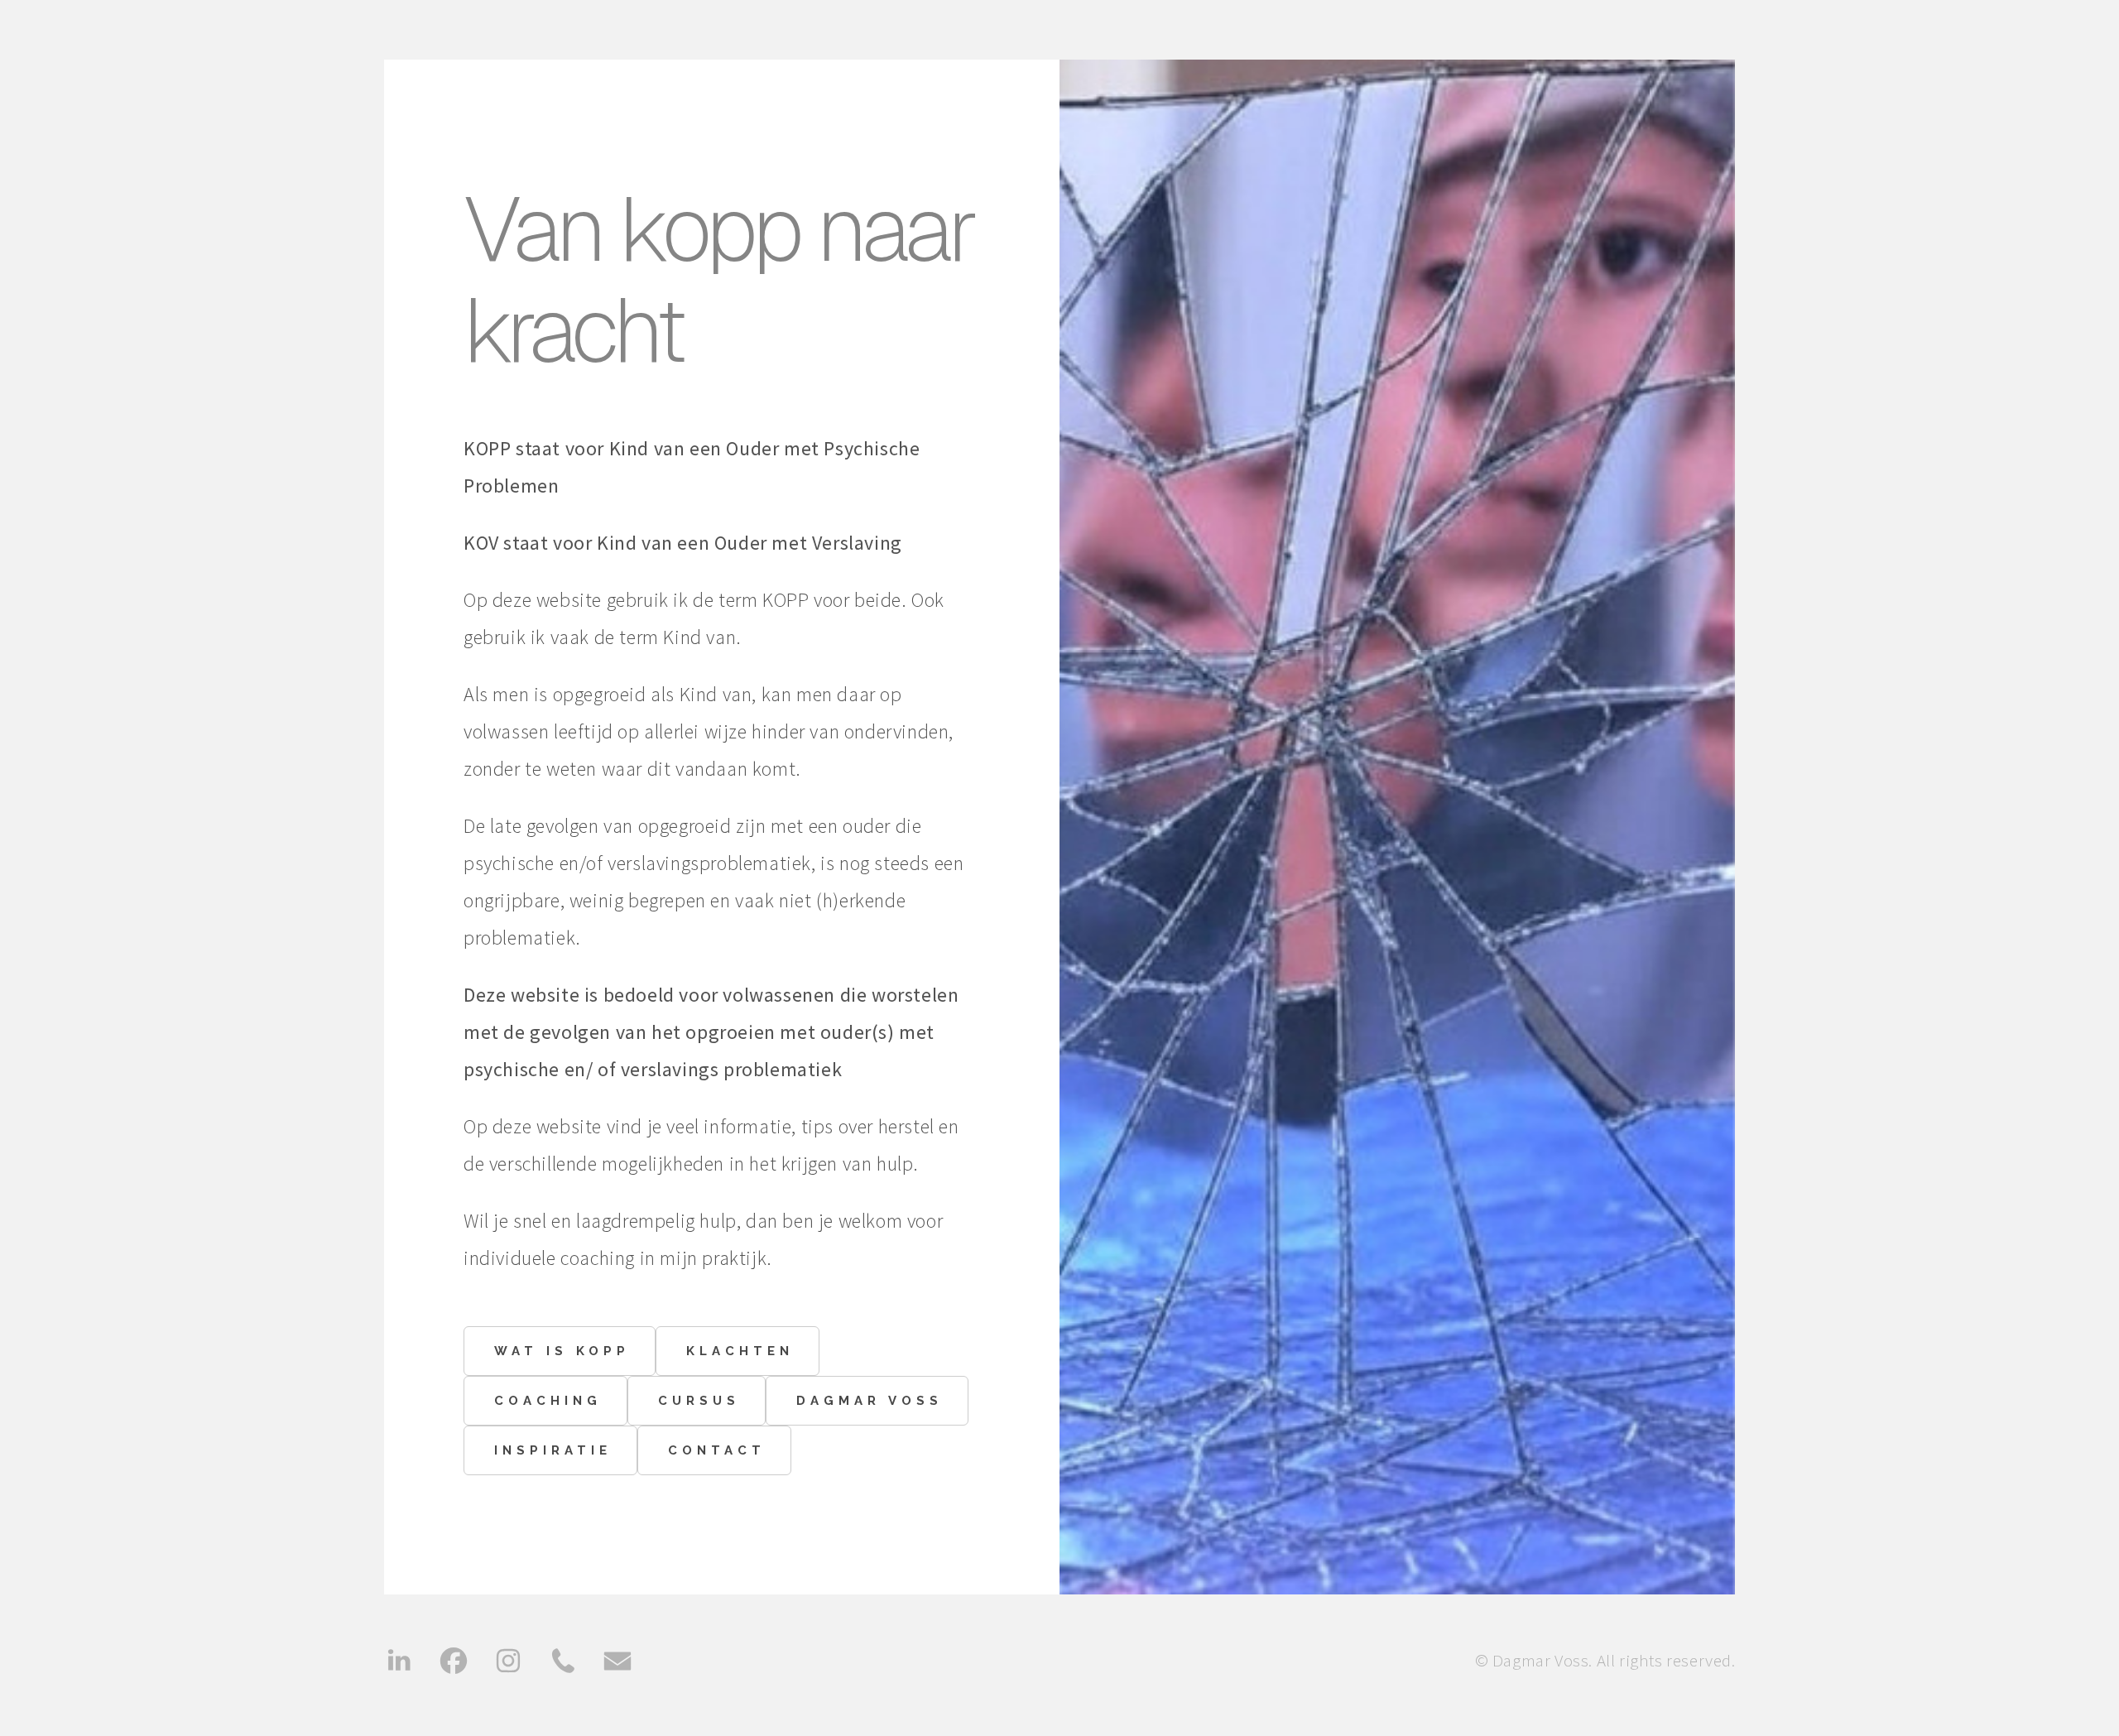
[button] (399, 1661)
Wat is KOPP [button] (562, 1351)
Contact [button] (717, 1450)
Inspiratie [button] (553, 1450)
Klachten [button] (740, 1351)
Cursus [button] (699, 1401)
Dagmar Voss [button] (870, 1401)
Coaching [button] (548, 1401)
